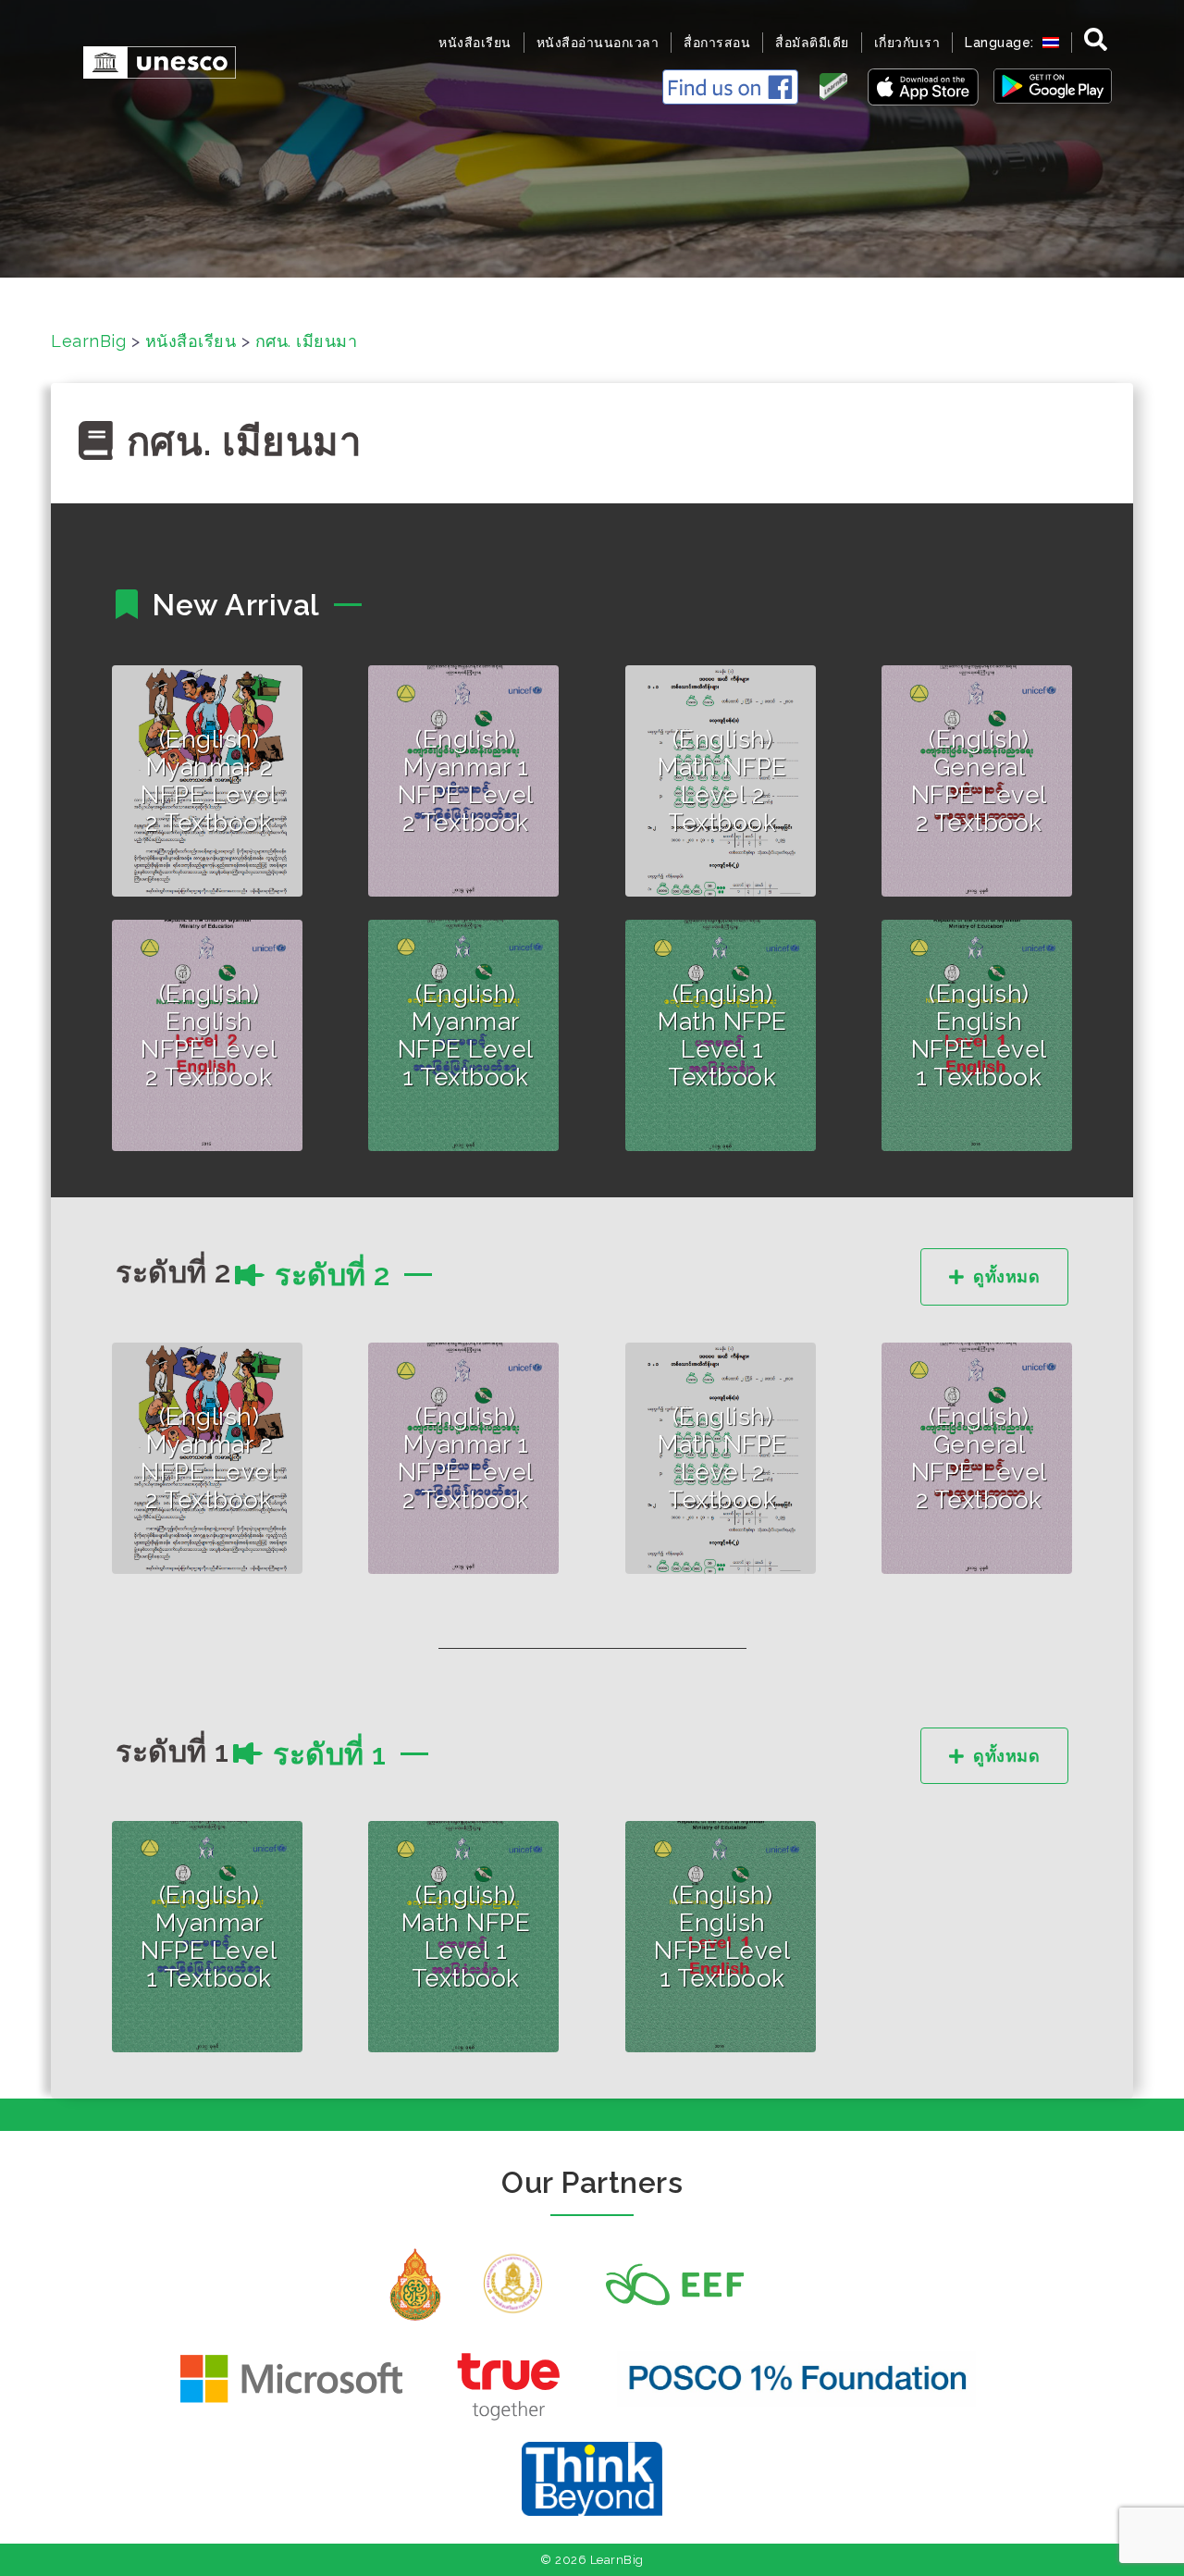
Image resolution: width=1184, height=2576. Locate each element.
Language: (1001, 43)
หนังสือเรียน (475, 43)
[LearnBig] (150, 61)
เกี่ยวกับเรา (907, 43)
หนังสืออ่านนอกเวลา (598, 43)
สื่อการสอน (717, 43)
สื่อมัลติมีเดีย (812, 43)
